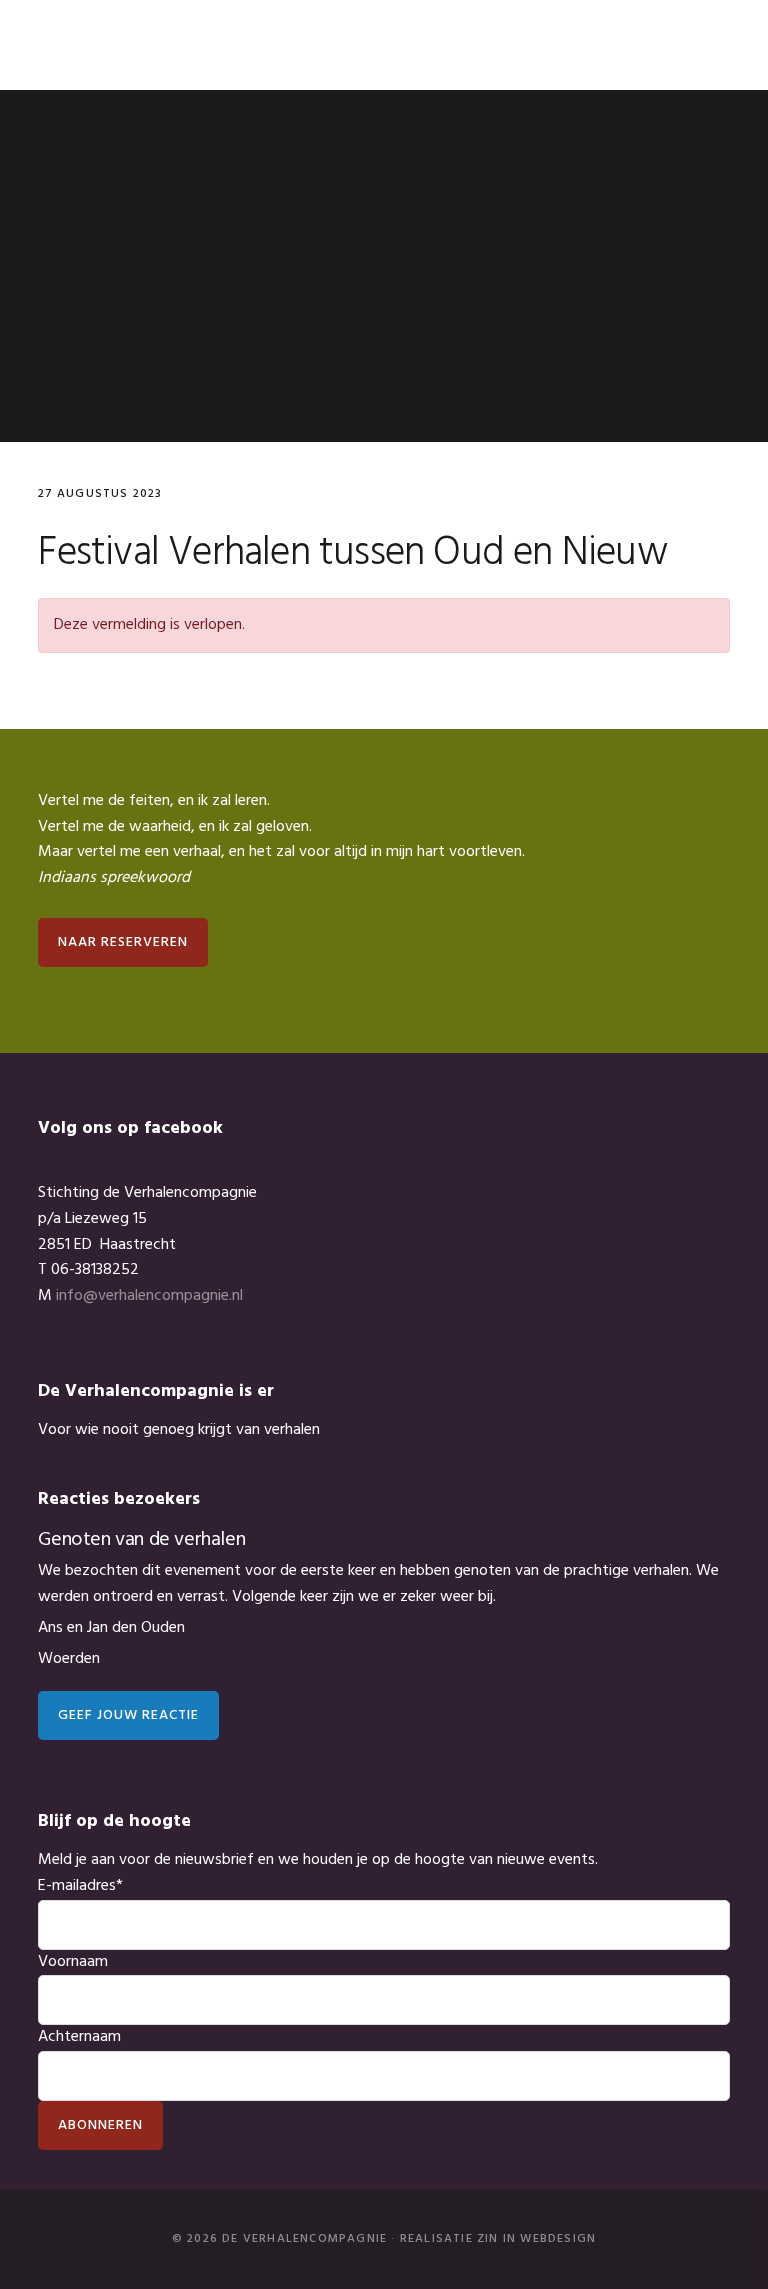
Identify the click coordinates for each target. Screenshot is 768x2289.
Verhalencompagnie (108, 45)
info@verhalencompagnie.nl (149, 1296)
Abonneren (100, 2125)
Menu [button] (704, 44)
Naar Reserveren (123, 942)
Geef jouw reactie (128, 1715)
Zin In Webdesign (536, 2239)
